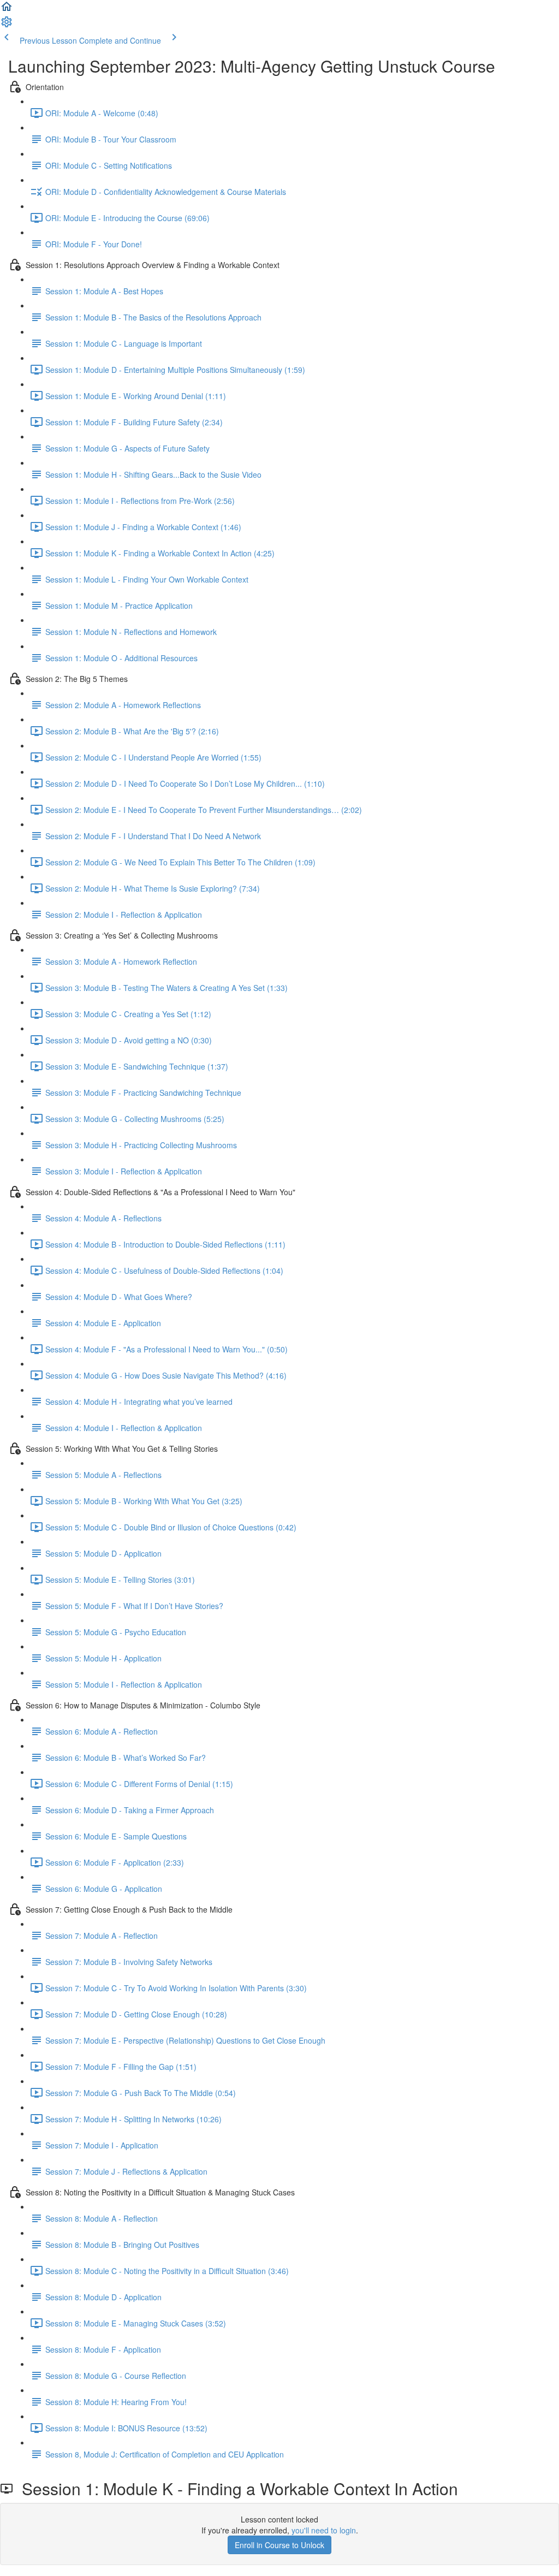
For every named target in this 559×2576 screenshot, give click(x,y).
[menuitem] (7, 25)
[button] (7, 10)
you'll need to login (324, 2530)
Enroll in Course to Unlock (279, 2545)
